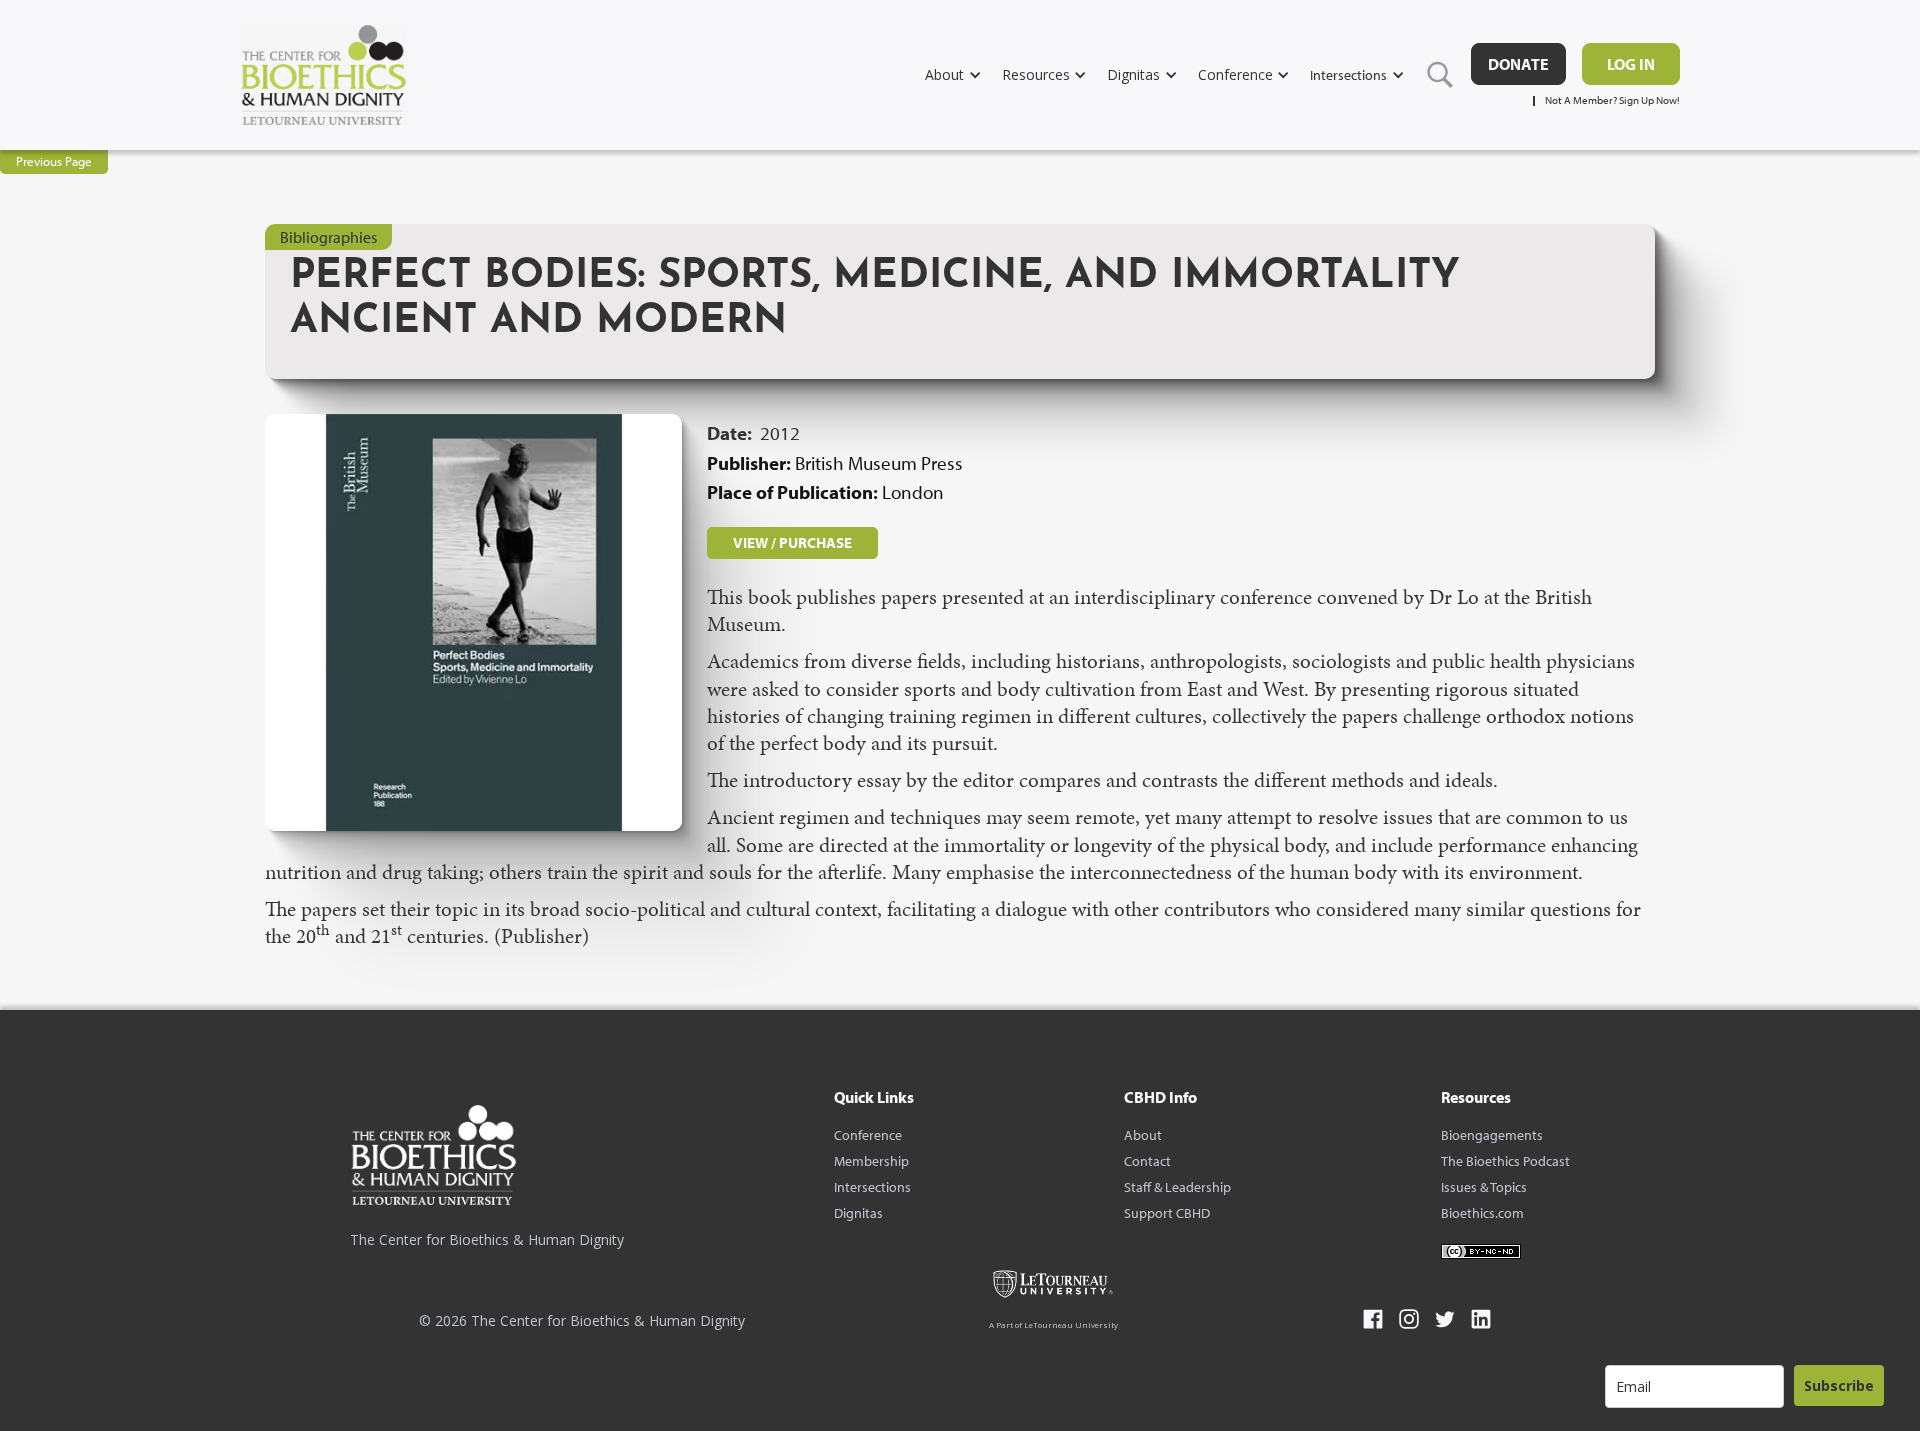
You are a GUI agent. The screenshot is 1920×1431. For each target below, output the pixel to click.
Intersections (872, 1187)
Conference (868, 1135)
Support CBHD (1167, 1213)
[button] (963, 74)
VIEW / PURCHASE (792, 542)
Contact (1147, 1161)
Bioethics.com (1482, 1213)
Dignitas (858, 1213)
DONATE (1518, 64)
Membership (871, 1161)
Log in (1631, 64)
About (1143, 1135)
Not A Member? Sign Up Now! (1612, 100)
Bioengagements (1492, 1135)
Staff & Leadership (1177, 1187)
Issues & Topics (1484, 1187)
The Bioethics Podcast (1505, 1161)
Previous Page (54, 161)
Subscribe (1839, 1385)
